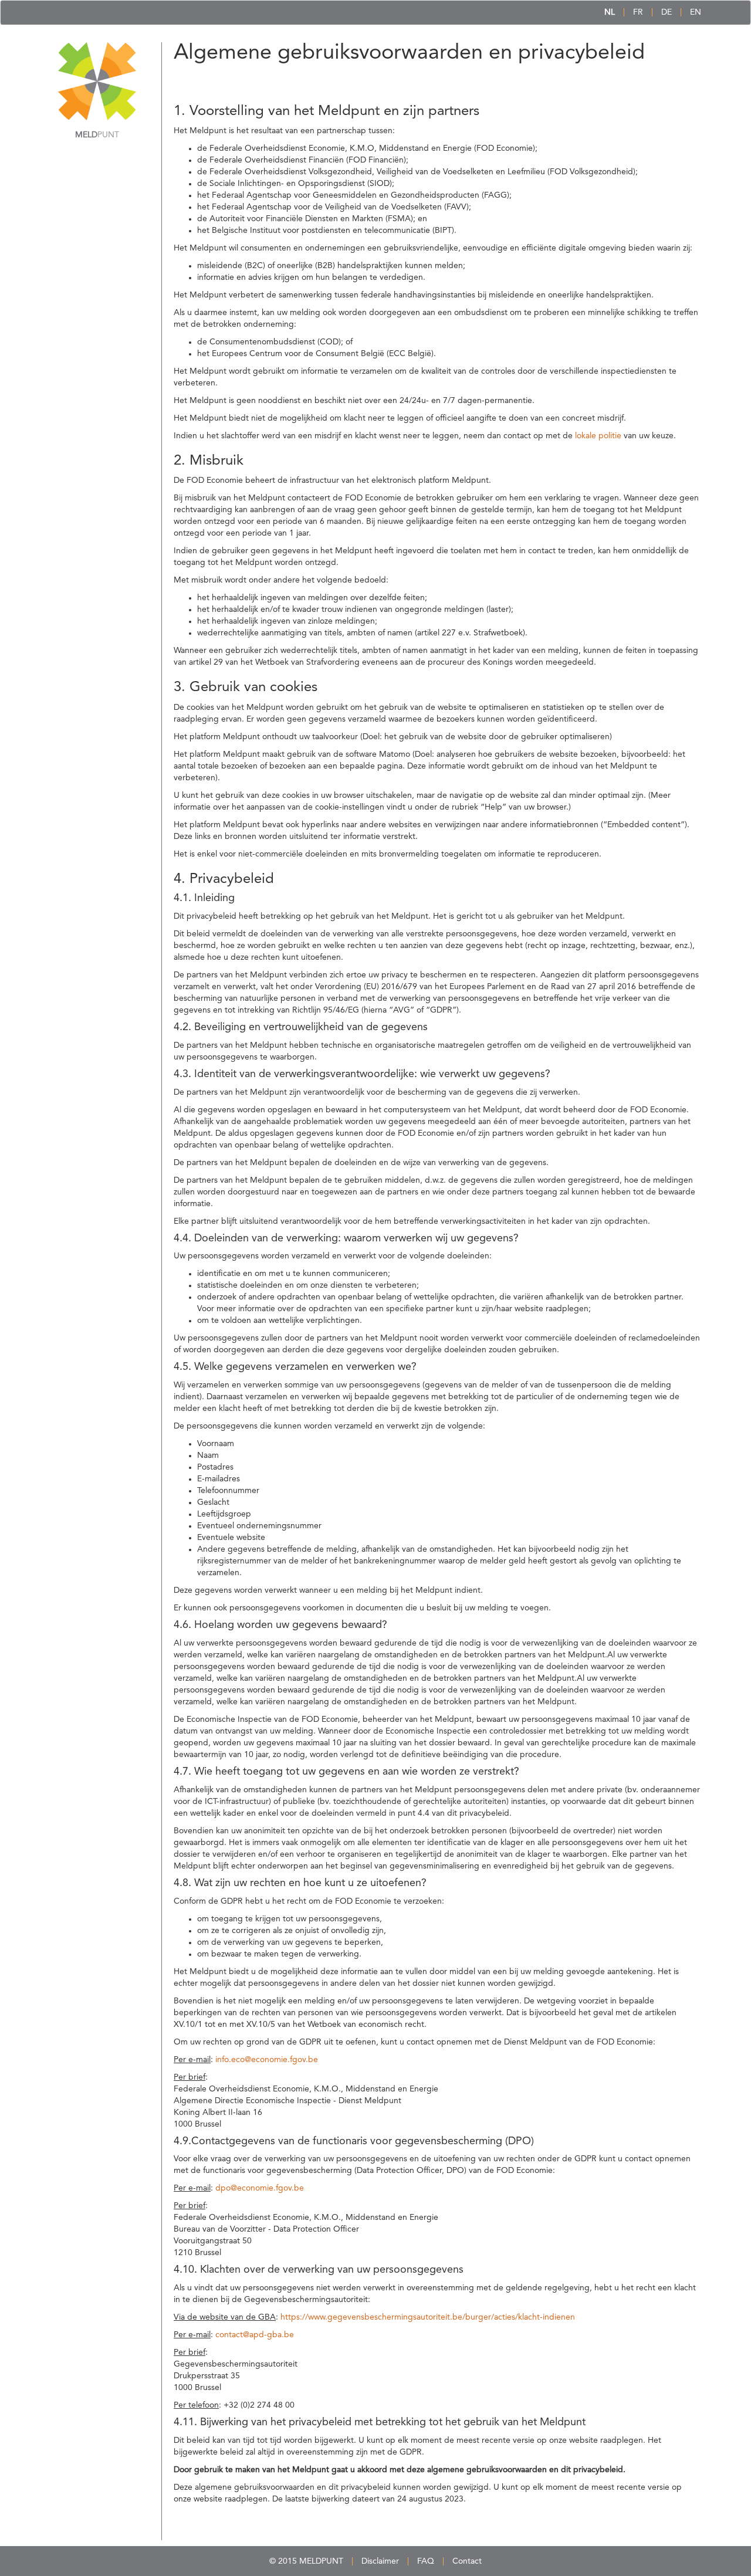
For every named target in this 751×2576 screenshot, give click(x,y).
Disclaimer (380, 2561)
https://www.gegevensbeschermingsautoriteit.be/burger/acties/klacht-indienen (428, 2317)
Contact (467, 2561)
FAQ (426, 2561)
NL (610, 12)
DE (667, 12)
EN (696, 12)
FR (638, 12)
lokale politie (598, 436)
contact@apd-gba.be (255, 2335)
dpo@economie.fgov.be (260, 2188)
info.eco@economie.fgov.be (267, 2060)
